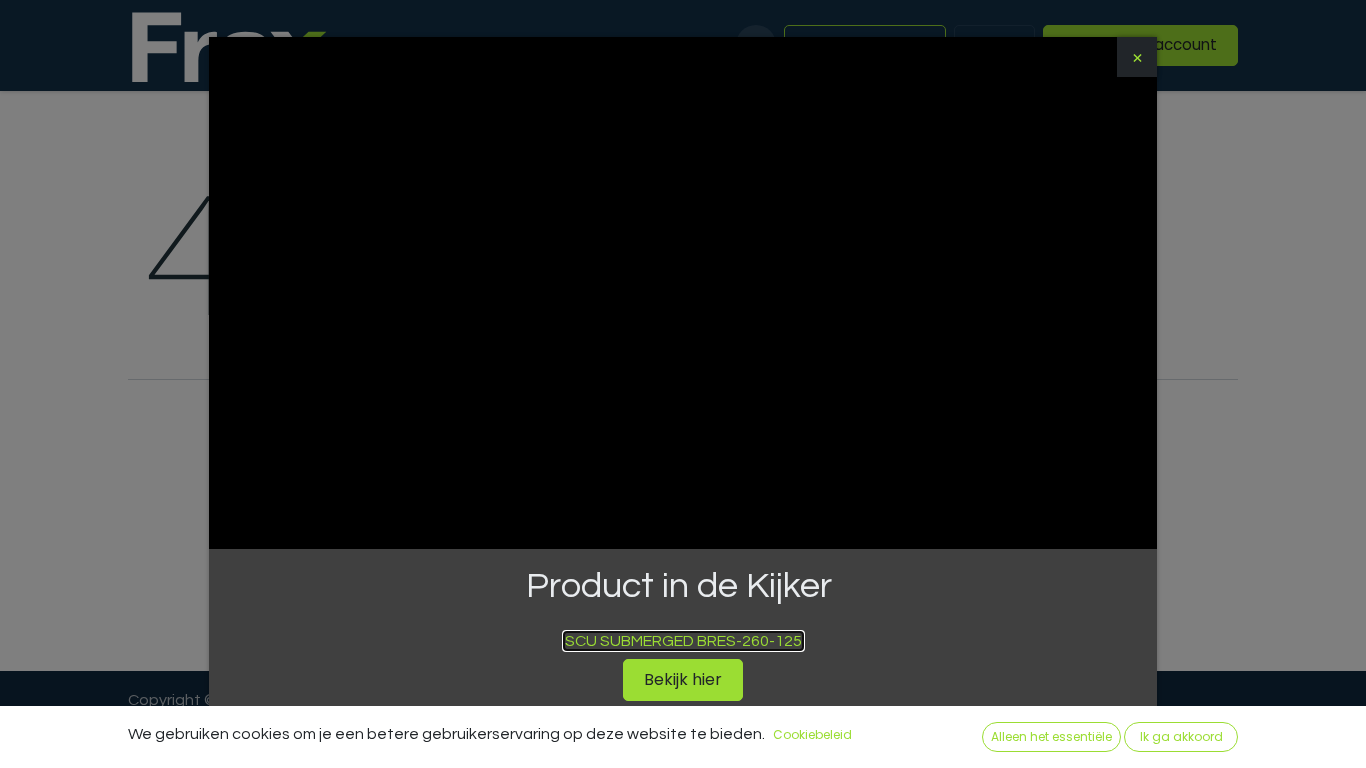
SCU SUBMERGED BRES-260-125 (683, 641)
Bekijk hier (683, 679)
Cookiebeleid (812, 734)
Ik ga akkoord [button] (1181, 736)
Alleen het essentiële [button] (1051, 736)
